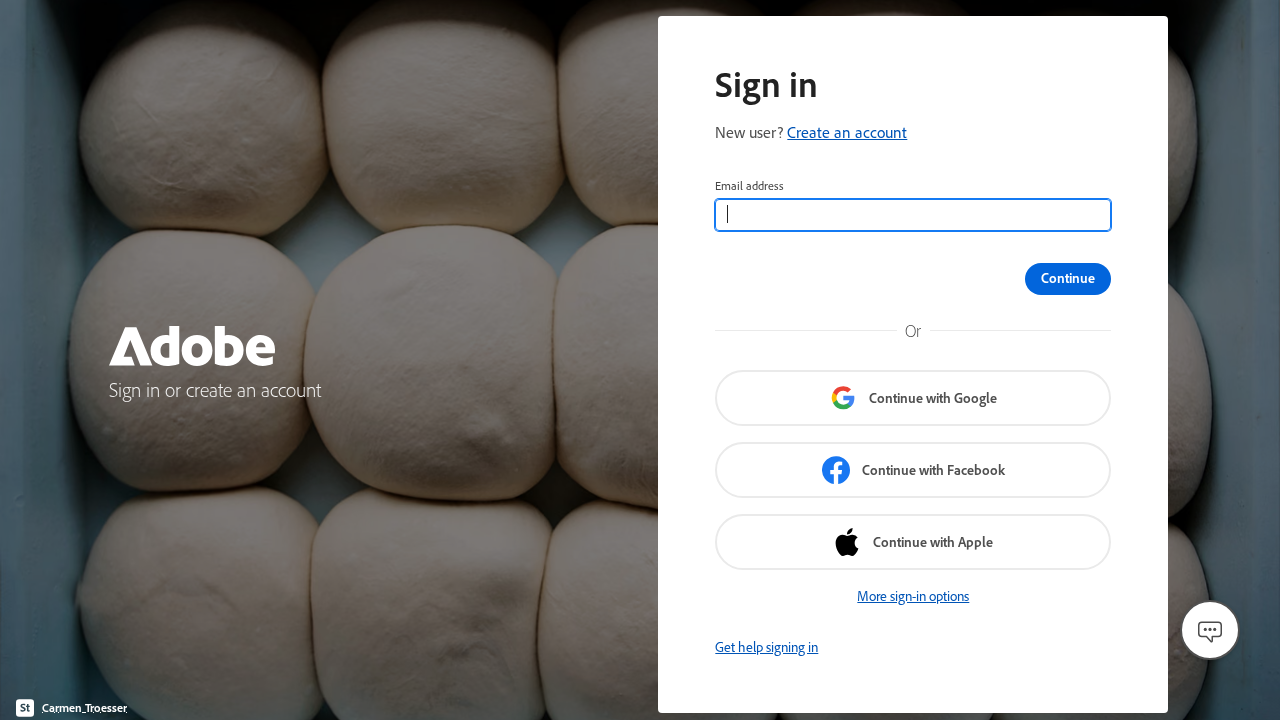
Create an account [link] (847, 132)
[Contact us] (1210, 630)
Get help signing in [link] (766, 647)
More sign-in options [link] (913, 596)
